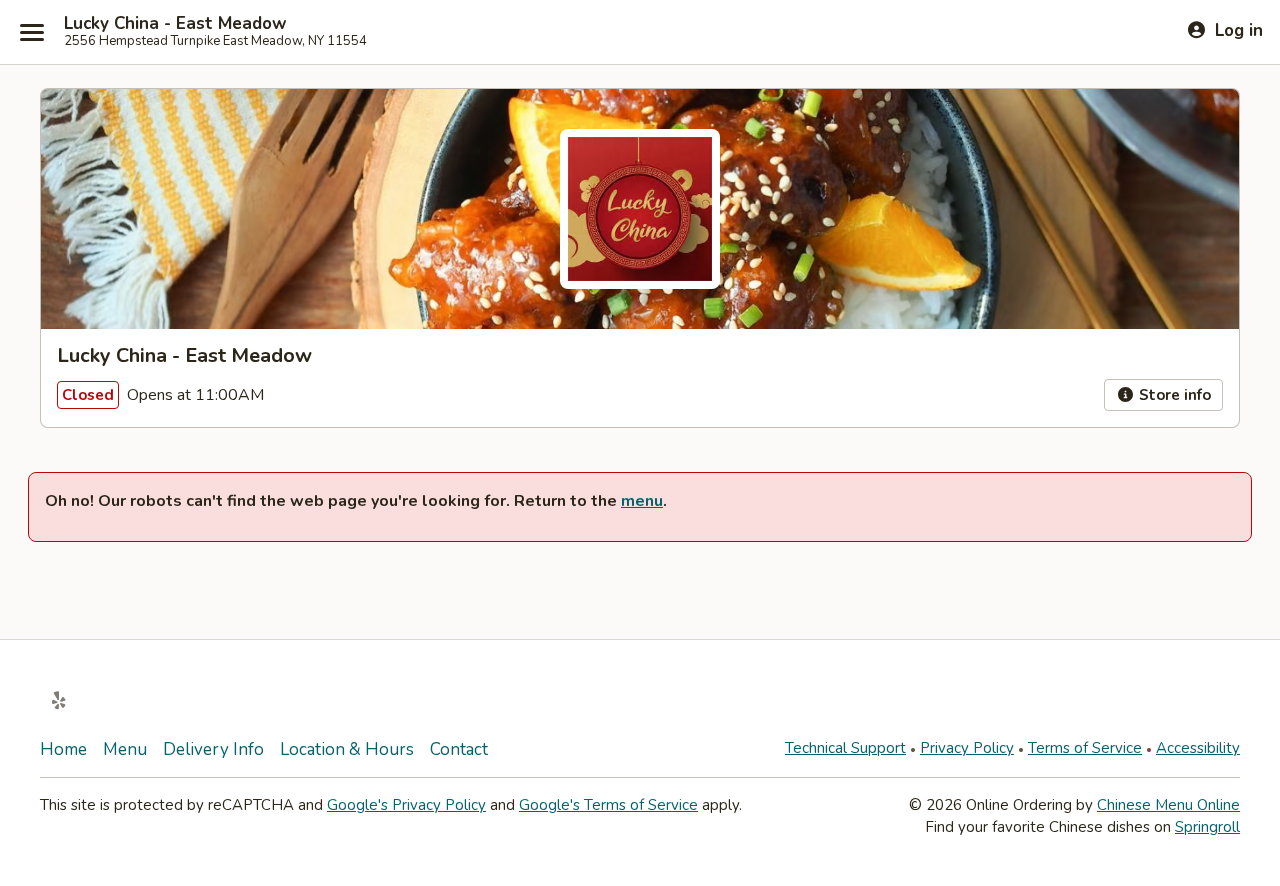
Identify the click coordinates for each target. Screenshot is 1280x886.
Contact (459, 749)
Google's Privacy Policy (406, 805)
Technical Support (845, 748)
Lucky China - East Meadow (175, 24)
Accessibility (1198, 748)
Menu (125, 749)
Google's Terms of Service (608, 805)
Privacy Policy (967, 748)
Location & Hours (347, 749)
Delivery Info (213, 749)
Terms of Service (1085, 748)
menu (642, 501)
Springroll (1207, 827)
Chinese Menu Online (1168, 805)
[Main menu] (32, 32)
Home (63, 749)
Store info (1173, 395)
